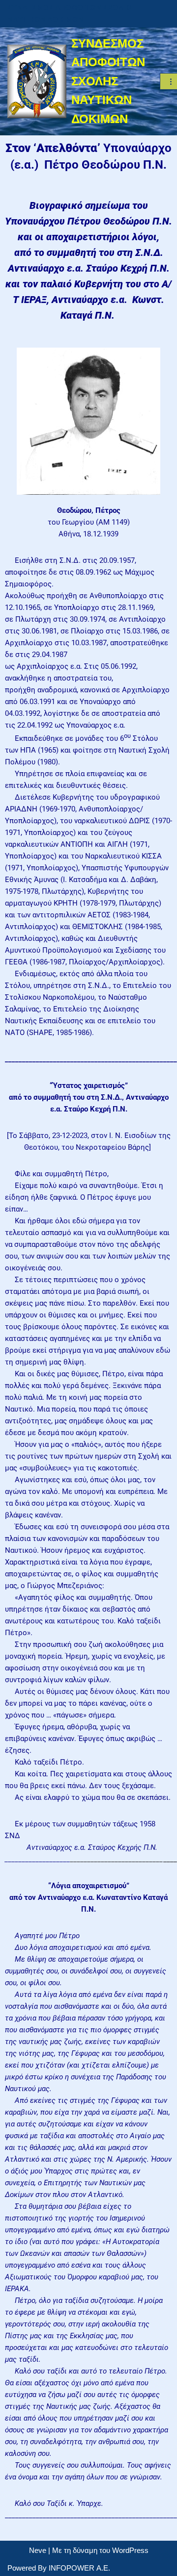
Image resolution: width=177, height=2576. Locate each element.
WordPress (130, 2550)
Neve (38, 2550)
